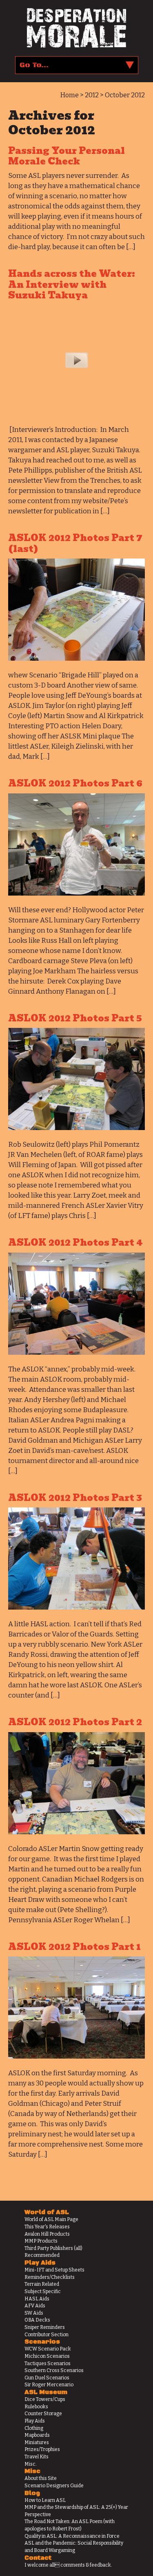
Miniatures (37, 2442)
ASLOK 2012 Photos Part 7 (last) (75, 543)
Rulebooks (36, 2407)
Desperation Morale (76, 28)
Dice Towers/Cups (45, 2399)
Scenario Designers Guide (54, 2486)
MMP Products (41, 2241)
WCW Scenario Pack (48, 2349)
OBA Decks (37, 2320)
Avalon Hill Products (47, 2234)
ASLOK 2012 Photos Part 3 (75, 1498)
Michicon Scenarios (47, 2356)
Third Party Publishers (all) (53, 2248)
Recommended (42, 2255)
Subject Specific (43, 2291)
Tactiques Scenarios (48, 2364)
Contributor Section (47, 2335)
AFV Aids (35, 2306)
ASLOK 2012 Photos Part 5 (75, 1018)
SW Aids (34, 2313)
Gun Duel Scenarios (47, 2378)
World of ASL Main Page (51, 2219)
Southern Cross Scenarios (54, 2370)
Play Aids (35, 2421)
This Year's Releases (47, 2227)
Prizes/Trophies (42, 2449)
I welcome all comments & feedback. (68, 2565)
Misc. (31, 2464)
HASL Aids (37, 2299)
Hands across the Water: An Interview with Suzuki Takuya (72, 285)
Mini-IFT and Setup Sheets (54, 2270)
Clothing (34, 2428)
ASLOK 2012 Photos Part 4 (75, 1243)
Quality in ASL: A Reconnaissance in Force (72, 2536)
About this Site (41, 2478)
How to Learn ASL (45, 2500)
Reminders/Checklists (50, 2277)
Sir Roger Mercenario (49, 2385)
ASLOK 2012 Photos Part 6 (75, 783)
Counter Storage (43, 2414)
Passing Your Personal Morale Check (67, 156)
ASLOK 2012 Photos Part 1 (74, 1947)
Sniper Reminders (45, 2327)
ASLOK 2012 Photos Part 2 (75, 1722)
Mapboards (37, 2435)
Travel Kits (37, 2457)
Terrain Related (42, 2284)
